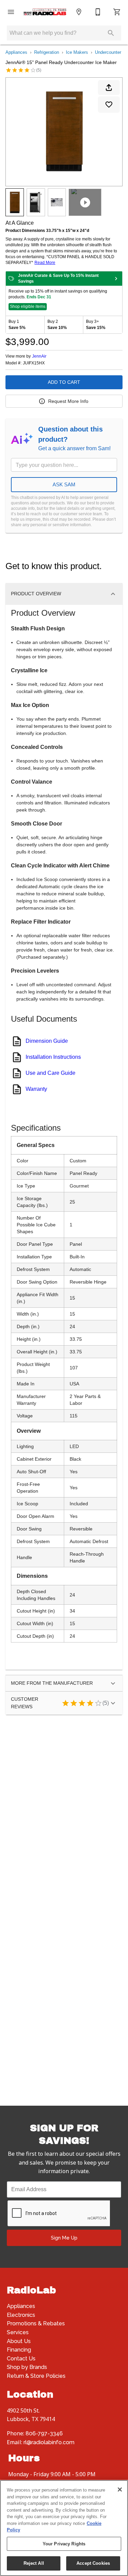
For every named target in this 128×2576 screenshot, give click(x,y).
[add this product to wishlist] (109, 105)
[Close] (120, 2489)
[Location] (79, 12)
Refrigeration (47, 52)
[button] (11, 12)
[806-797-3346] (98, 12)
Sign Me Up (64, 2238)
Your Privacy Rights (64, 2544)
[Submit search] (111, 33)
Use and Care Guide (51, 1073)
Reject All (34, 2563)
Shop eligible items (28, 307)
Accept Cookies (93, 2563)
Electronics (21, 2315)
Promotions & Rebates (36, 2323)
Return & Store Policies (36, 2376)
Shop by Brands (27, 2367)
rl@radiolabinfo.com (49, 2442)
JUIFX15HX (34, 363)
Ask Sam (64, 484)
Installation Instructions (53, 1057)
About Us (19, 2341)
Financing (19, 2350)
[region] (64, 2528)
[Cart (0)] (117, 12)
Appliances (16, 52)
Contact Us (21, 2359)
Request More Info (68, 401)
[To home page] (45, 12)
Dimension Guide (47, 1041)
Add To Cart (64, 382)
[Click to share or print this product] (109, 88)
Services (18, 2332)
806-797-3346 (44, 2433)
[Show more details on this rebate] (116, 279)
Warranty (36, 1089)
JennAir (39, 356)
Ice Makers (77, 52)
